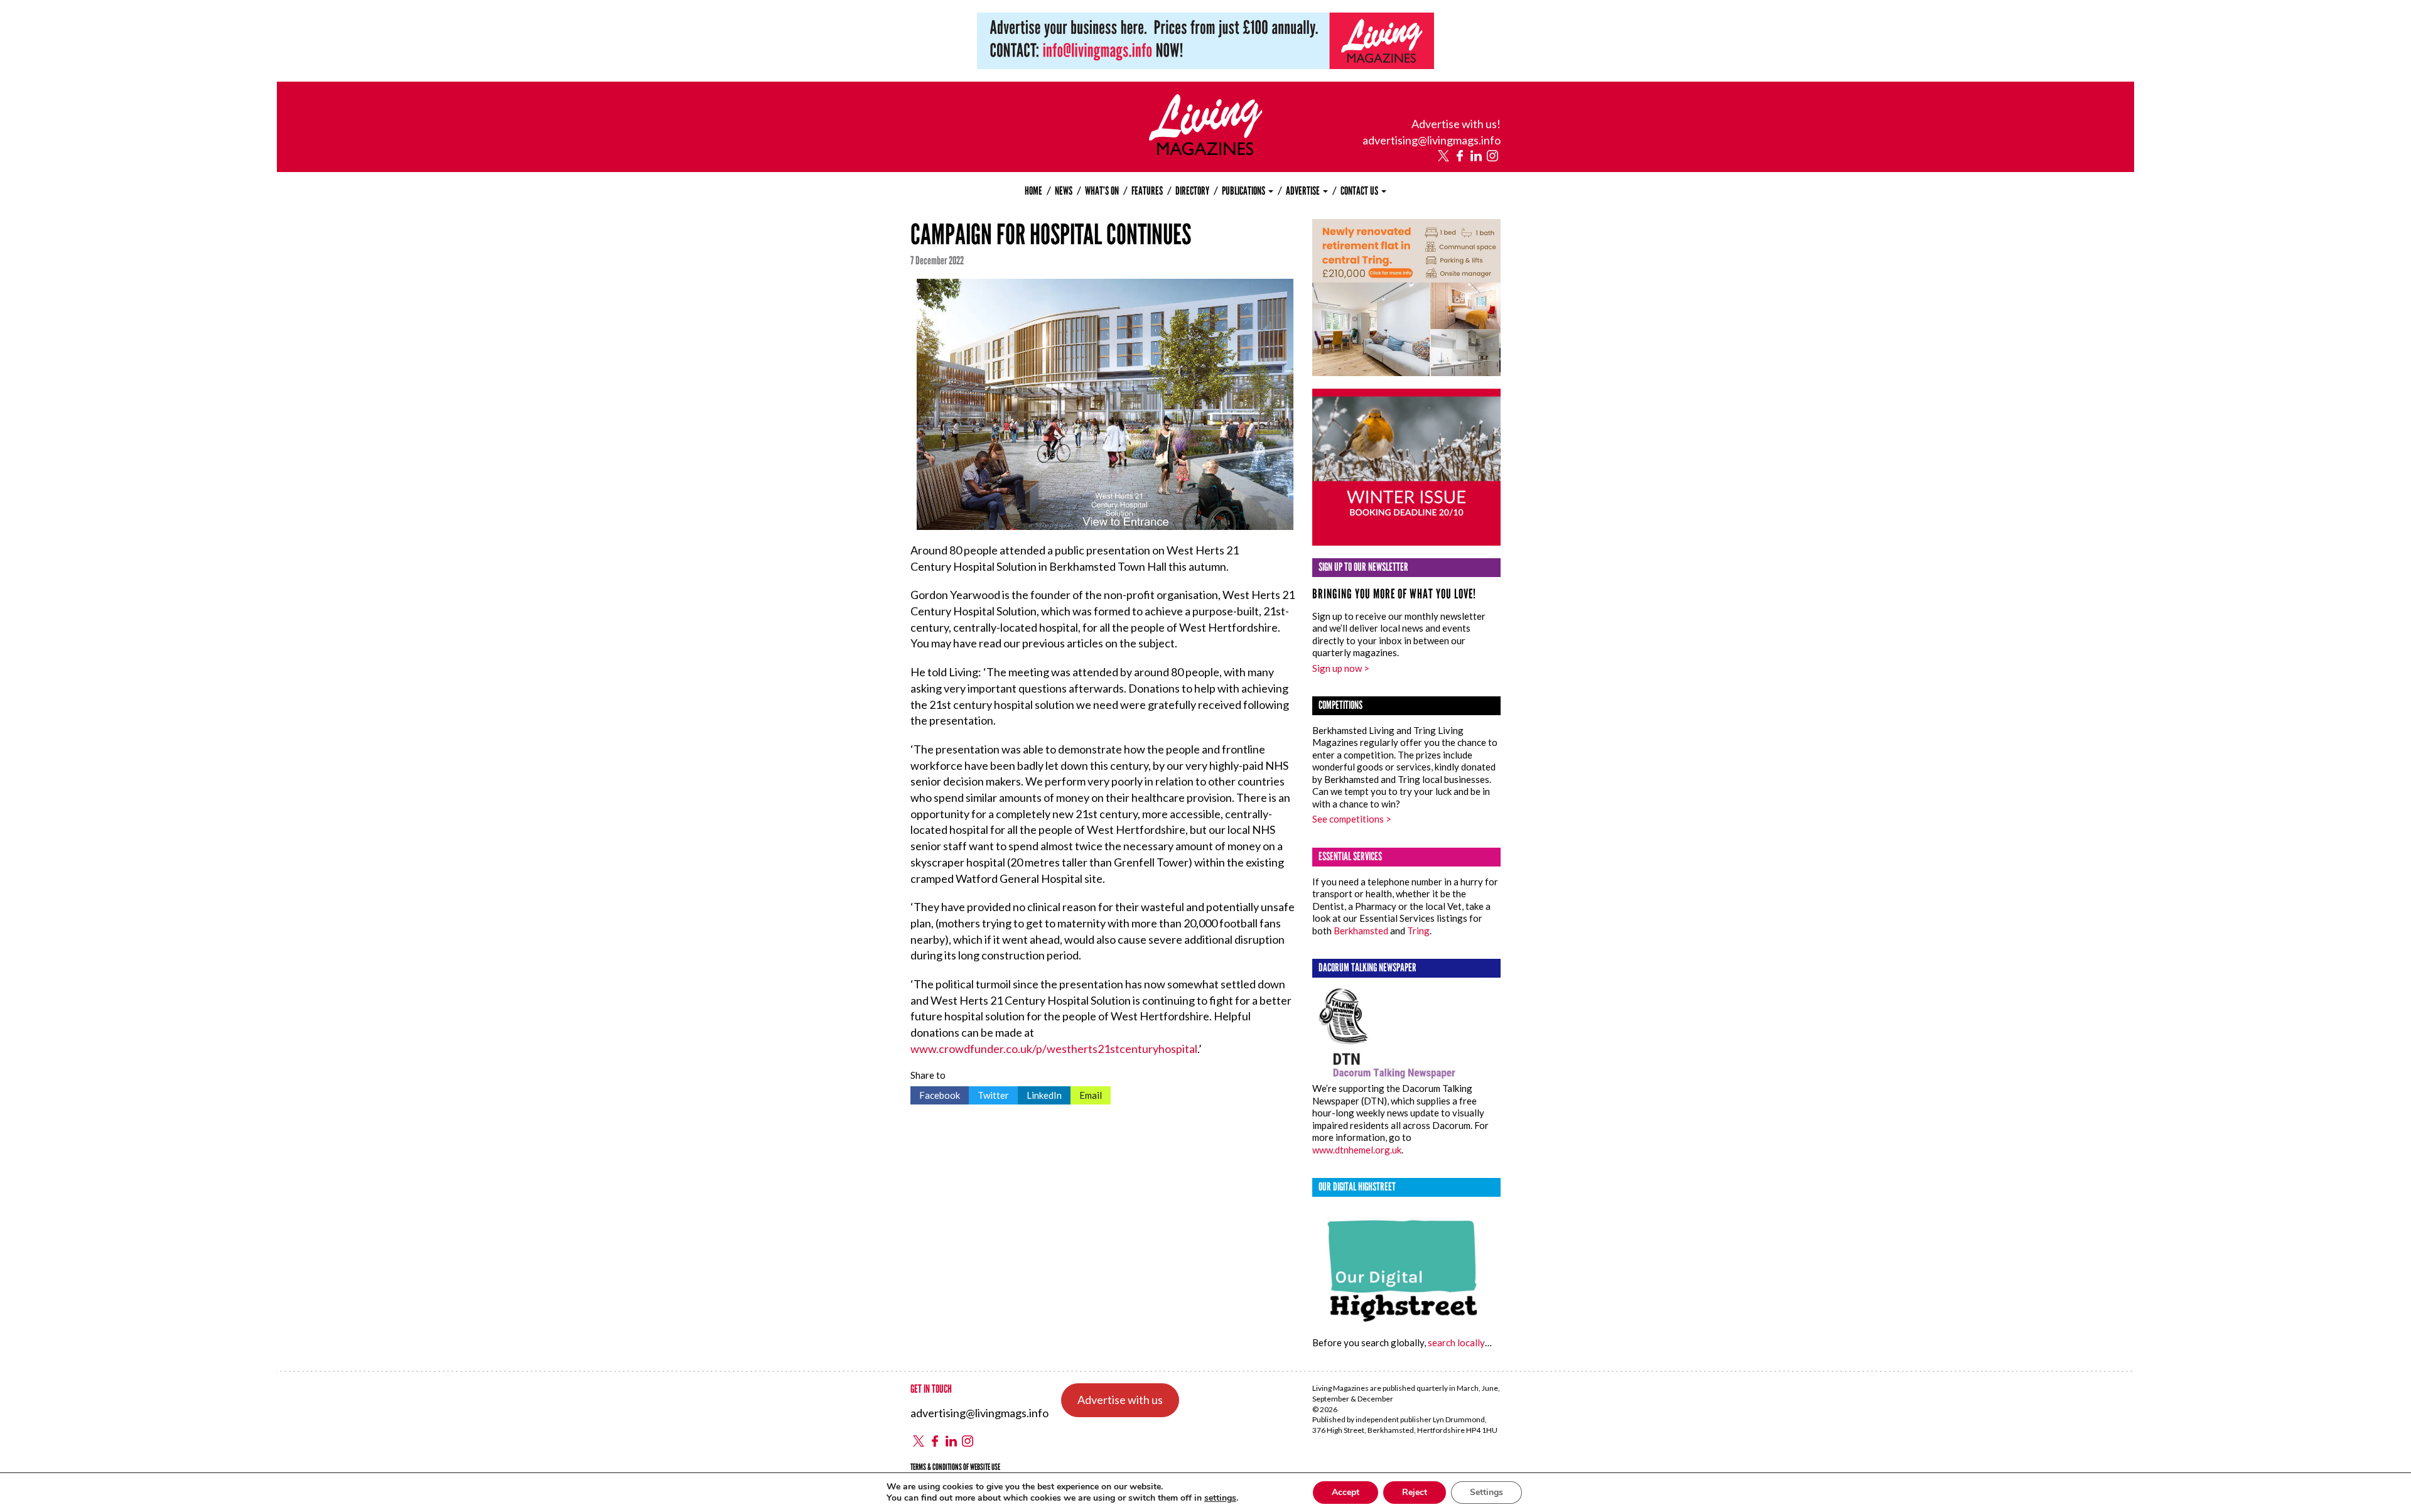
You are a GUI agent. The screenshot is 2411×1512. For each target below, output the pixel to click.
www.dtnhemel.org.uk (1357, 1150)
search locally (1456, 1342)
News (1064, 191)
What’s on (1102, 191)
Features (1147, 191)
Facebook (935, 1093)
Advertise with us (1120, 1400)
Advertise (1304, 191)
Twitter (989, 1093)
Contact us (1360, 191)
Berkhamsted (1361, 931)
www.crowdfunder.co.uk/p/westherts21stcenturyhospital (1054, 1049)
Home (1033, 191)
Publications (1244, 191)
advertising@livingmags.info (1432, 140)
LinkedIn (1040, 1093)
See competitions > (1352, 819)
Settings (1486, 1492)
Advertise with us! (1456, 124)
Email (1086, 1093)
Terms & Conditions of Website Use (955, 1467)
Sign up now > (1341, 668)
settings (1220, 1498)
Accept (1346, 1492)
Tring (1418, 931)
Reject (1415, 1492)
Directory (1192, 191)
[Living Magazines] (1206, 151)
